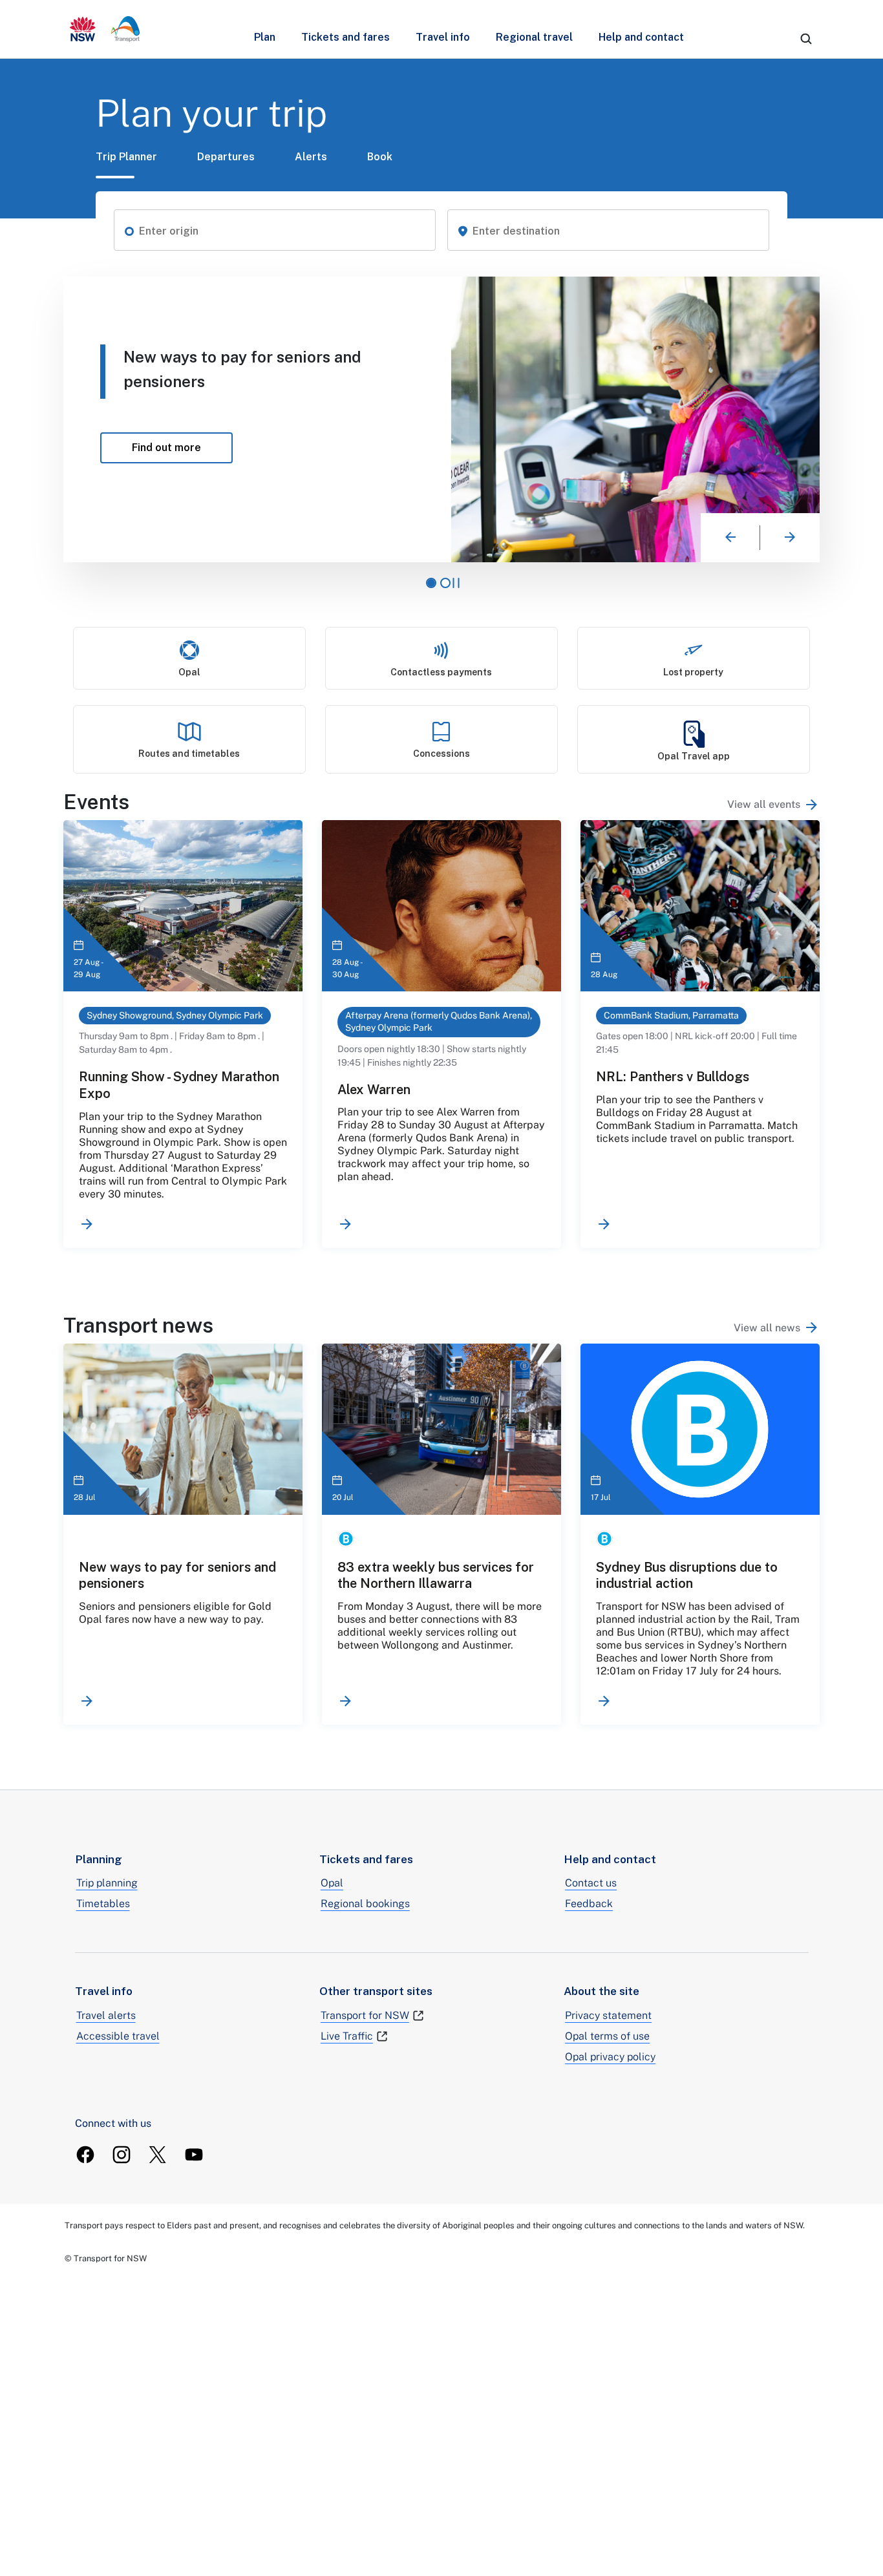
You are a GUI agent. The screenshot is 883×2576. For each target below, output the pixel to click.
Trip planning (107, 1883)
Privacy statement (608, 2015)
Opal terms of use (607, 2036)
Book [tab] (380, 157)
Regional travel (534, 37)
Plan (265, 37)
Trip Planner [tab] (126, 157)
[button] (129, 230)
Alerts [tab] (311, 157)
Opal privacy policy (610, 2057)
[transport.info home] (105, 29)
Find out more (597, 443)
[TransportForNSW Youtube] (194, 2155)
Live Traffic (347, 2036)
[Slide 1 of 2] (431, 583)
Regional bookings (365, 1904)
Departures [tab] (226, 157)
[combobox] (282, 231)
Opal (332, 1883)
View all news (767, 1328)
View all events (764, 804)
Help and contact (641, 37)
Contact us (591, 1883)
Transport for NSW (365, 2015)
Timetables (103, 1904)
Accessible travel (118, 2036)
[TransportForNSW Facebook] (85, 2155)
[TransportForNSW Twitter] (158, 2155)
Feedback (589, 1904)
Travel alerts (106, 2015)
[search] (806, 39)
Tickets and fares (346, 37)
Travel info (443, 37)
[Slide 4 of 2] (445, 583)
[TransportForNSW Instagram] (122, 2155)
